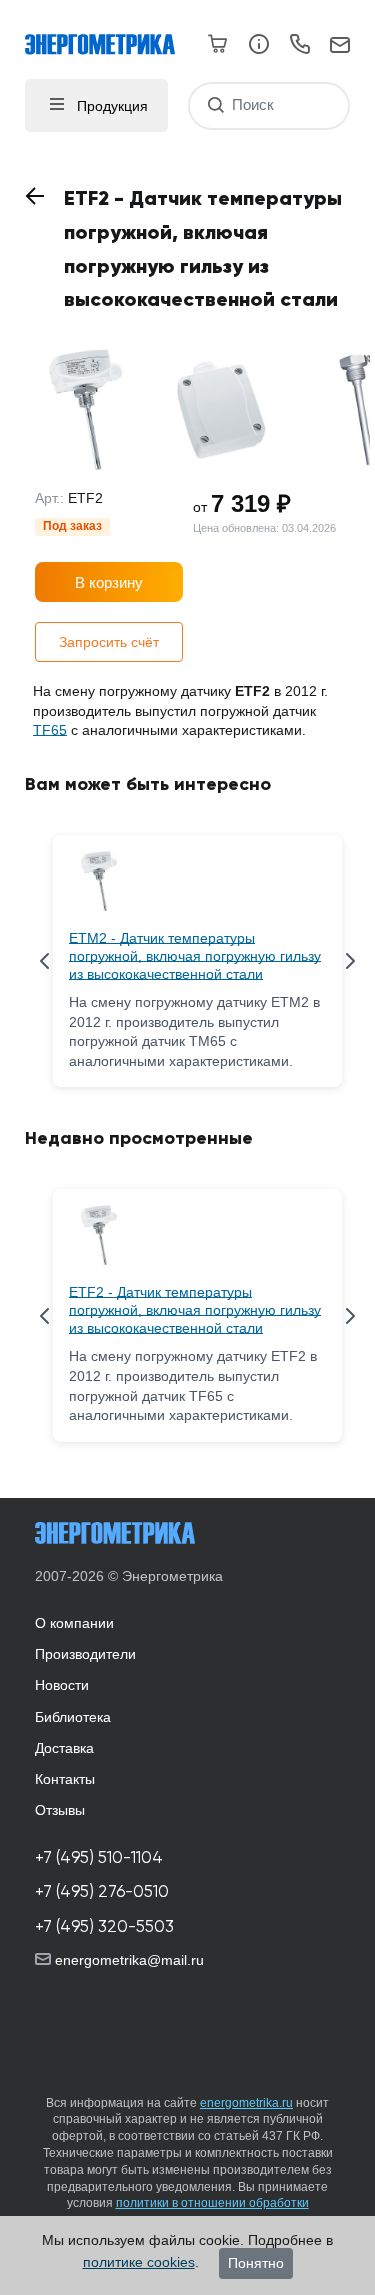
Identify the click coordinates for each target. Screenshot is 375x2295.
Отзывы (60, 1810)
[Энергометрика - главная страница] (110, 34)
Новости (62, 1685)
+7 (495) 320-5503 (104, 1926)
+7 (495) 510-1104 (99, 1857)
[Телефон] (299, 47)
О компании (74, 1623)
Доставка (64, 1748)
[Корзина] (218, 44)
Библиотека (73, 1717)
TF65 (50, 730)
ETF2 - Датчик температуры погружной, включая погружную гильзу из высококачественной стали (195, 1310)
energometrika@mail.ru (127, 1960)
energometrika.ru (246, 2103)
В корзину (109, 582)
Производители (85, 1654)
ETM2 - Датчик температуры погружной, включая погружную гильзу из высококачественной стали (195, 956)
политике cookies (139, 2262)
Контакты (65, 1779)
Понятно (256, 2263)
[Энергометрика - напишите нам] (340, 46)
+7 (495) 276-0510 (102, 1891)
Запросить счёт (109, 642)
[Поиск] (215, 105)
